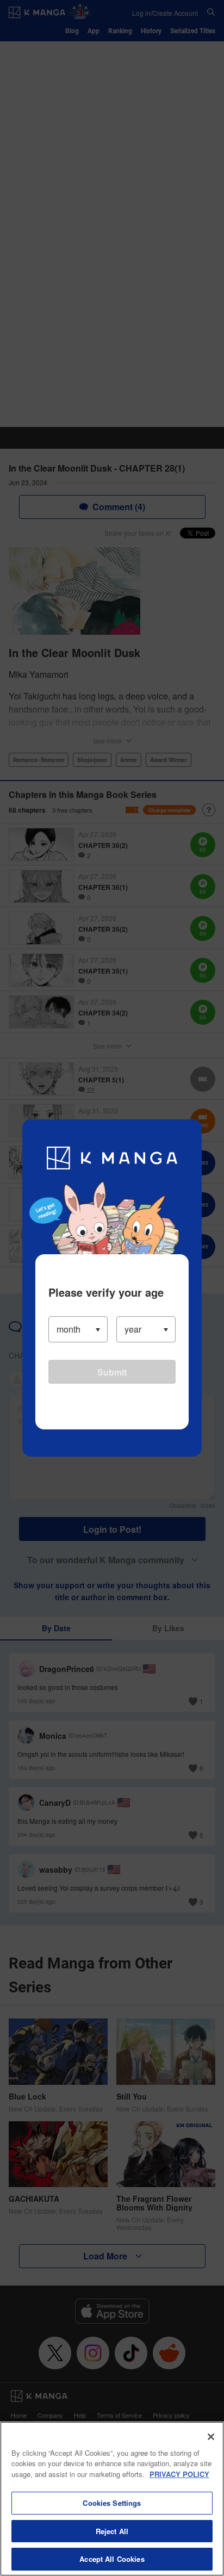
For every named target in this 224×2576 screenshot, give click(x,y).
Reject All (112, 2531)
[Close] (211, 2437)
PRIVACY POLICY (179, 2474)
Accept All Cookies (112, 2559)
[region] (112, 2499)
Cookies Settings (112, 2503)
